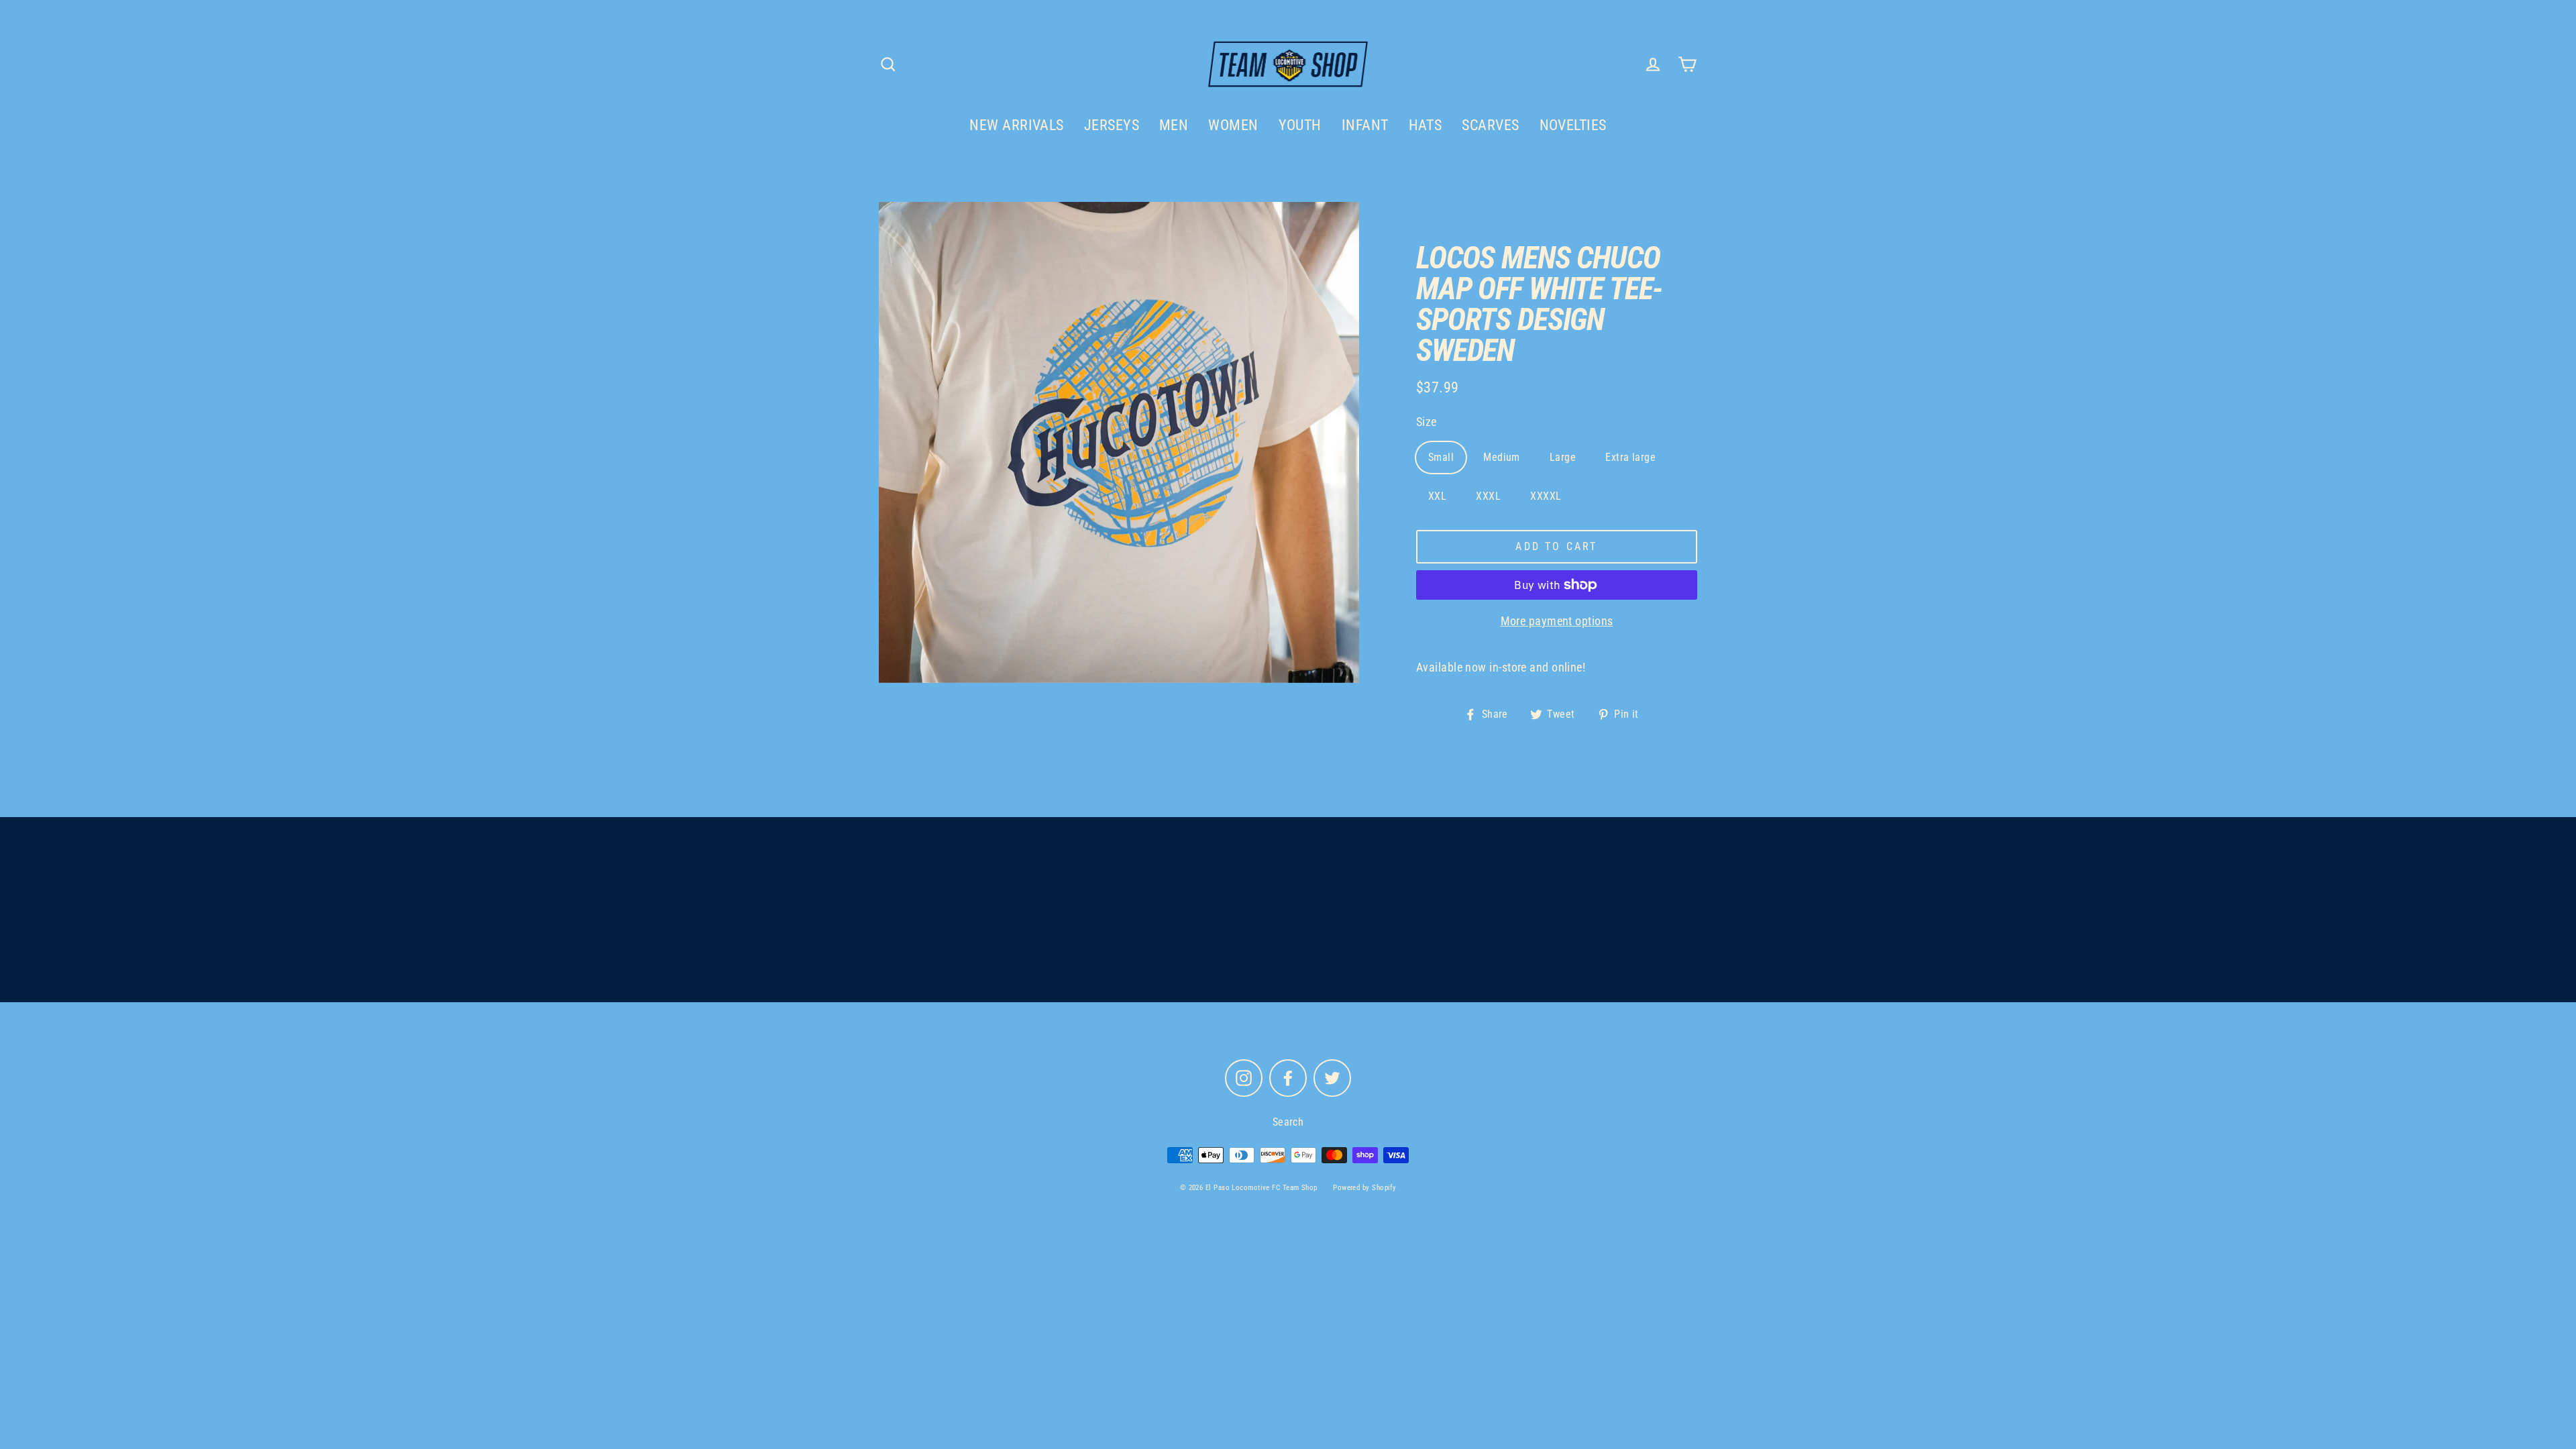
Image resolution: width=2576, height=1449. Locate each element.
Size (1427, 422)
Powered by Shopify (1364, 1188)
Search (1288, 1122)
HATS (1426, 125)
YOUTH (1300, 125)
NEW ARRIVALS (1016, 125)
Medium (1502, 457)
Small (1441, 457)
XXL (1437, 496)
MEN (1174, 125)
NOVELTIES (1573, 125)
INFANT (1365, 125)
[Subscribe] (1411, 943)
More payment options (1557, 621)
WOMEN (1233, 125)
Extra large (1630, 457)
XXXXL (1546, 496)
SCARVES (1490, 125)
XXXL (1488, 496)
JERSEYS (1112, 125)
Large (1563, 457)
